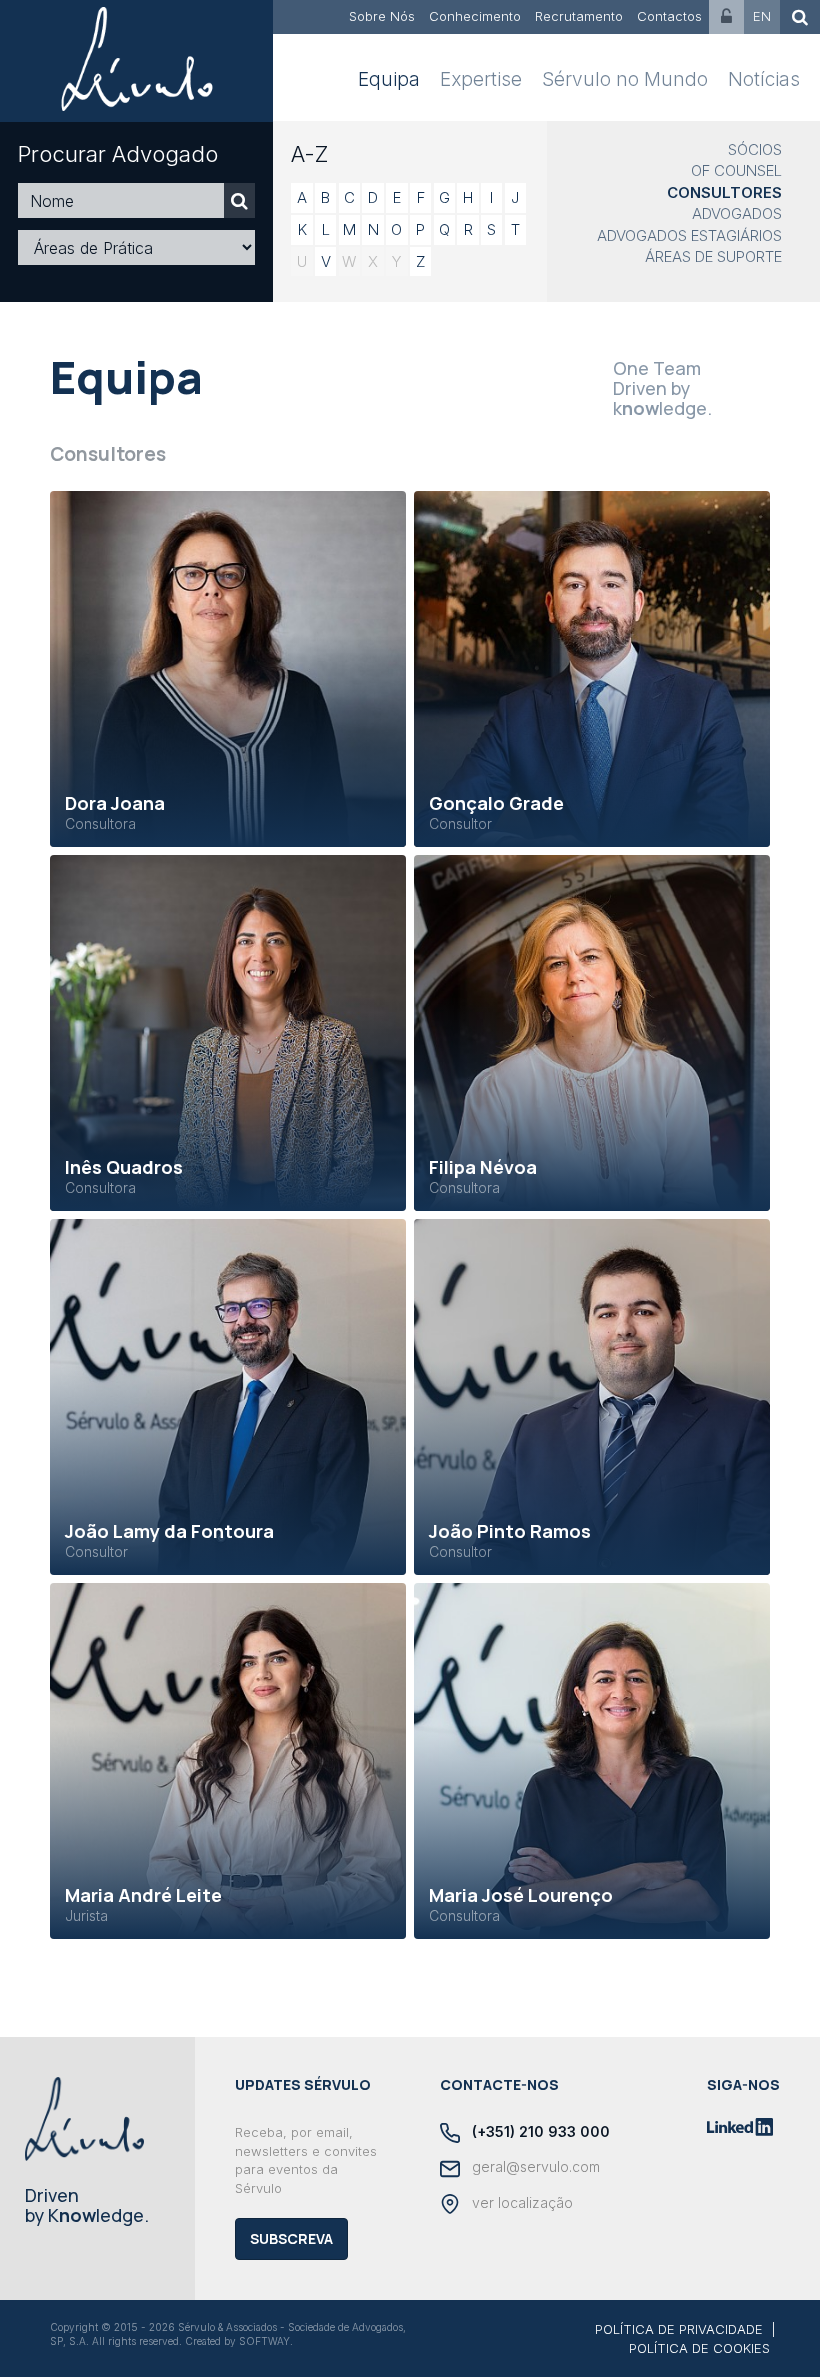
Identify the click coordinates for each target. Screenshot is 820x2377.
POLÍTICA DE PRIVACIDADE (679, 2329)
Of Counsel (736, 170)
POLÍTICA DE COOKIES (699, 2348)
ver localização (520, 2202)
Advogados (737, 213)
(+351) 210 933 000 (539, 2131)
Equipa (389, 79)
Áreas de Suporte (713, 256)
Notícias (764, 79)
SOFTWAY (264, 2341)
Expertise (481, 79)
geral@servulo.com (534, 2166)
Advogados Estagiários (689, 235)
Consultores (724, 192)
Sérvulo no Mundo (625, 79)
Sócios (755, 149)
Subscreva (291, 2238)
